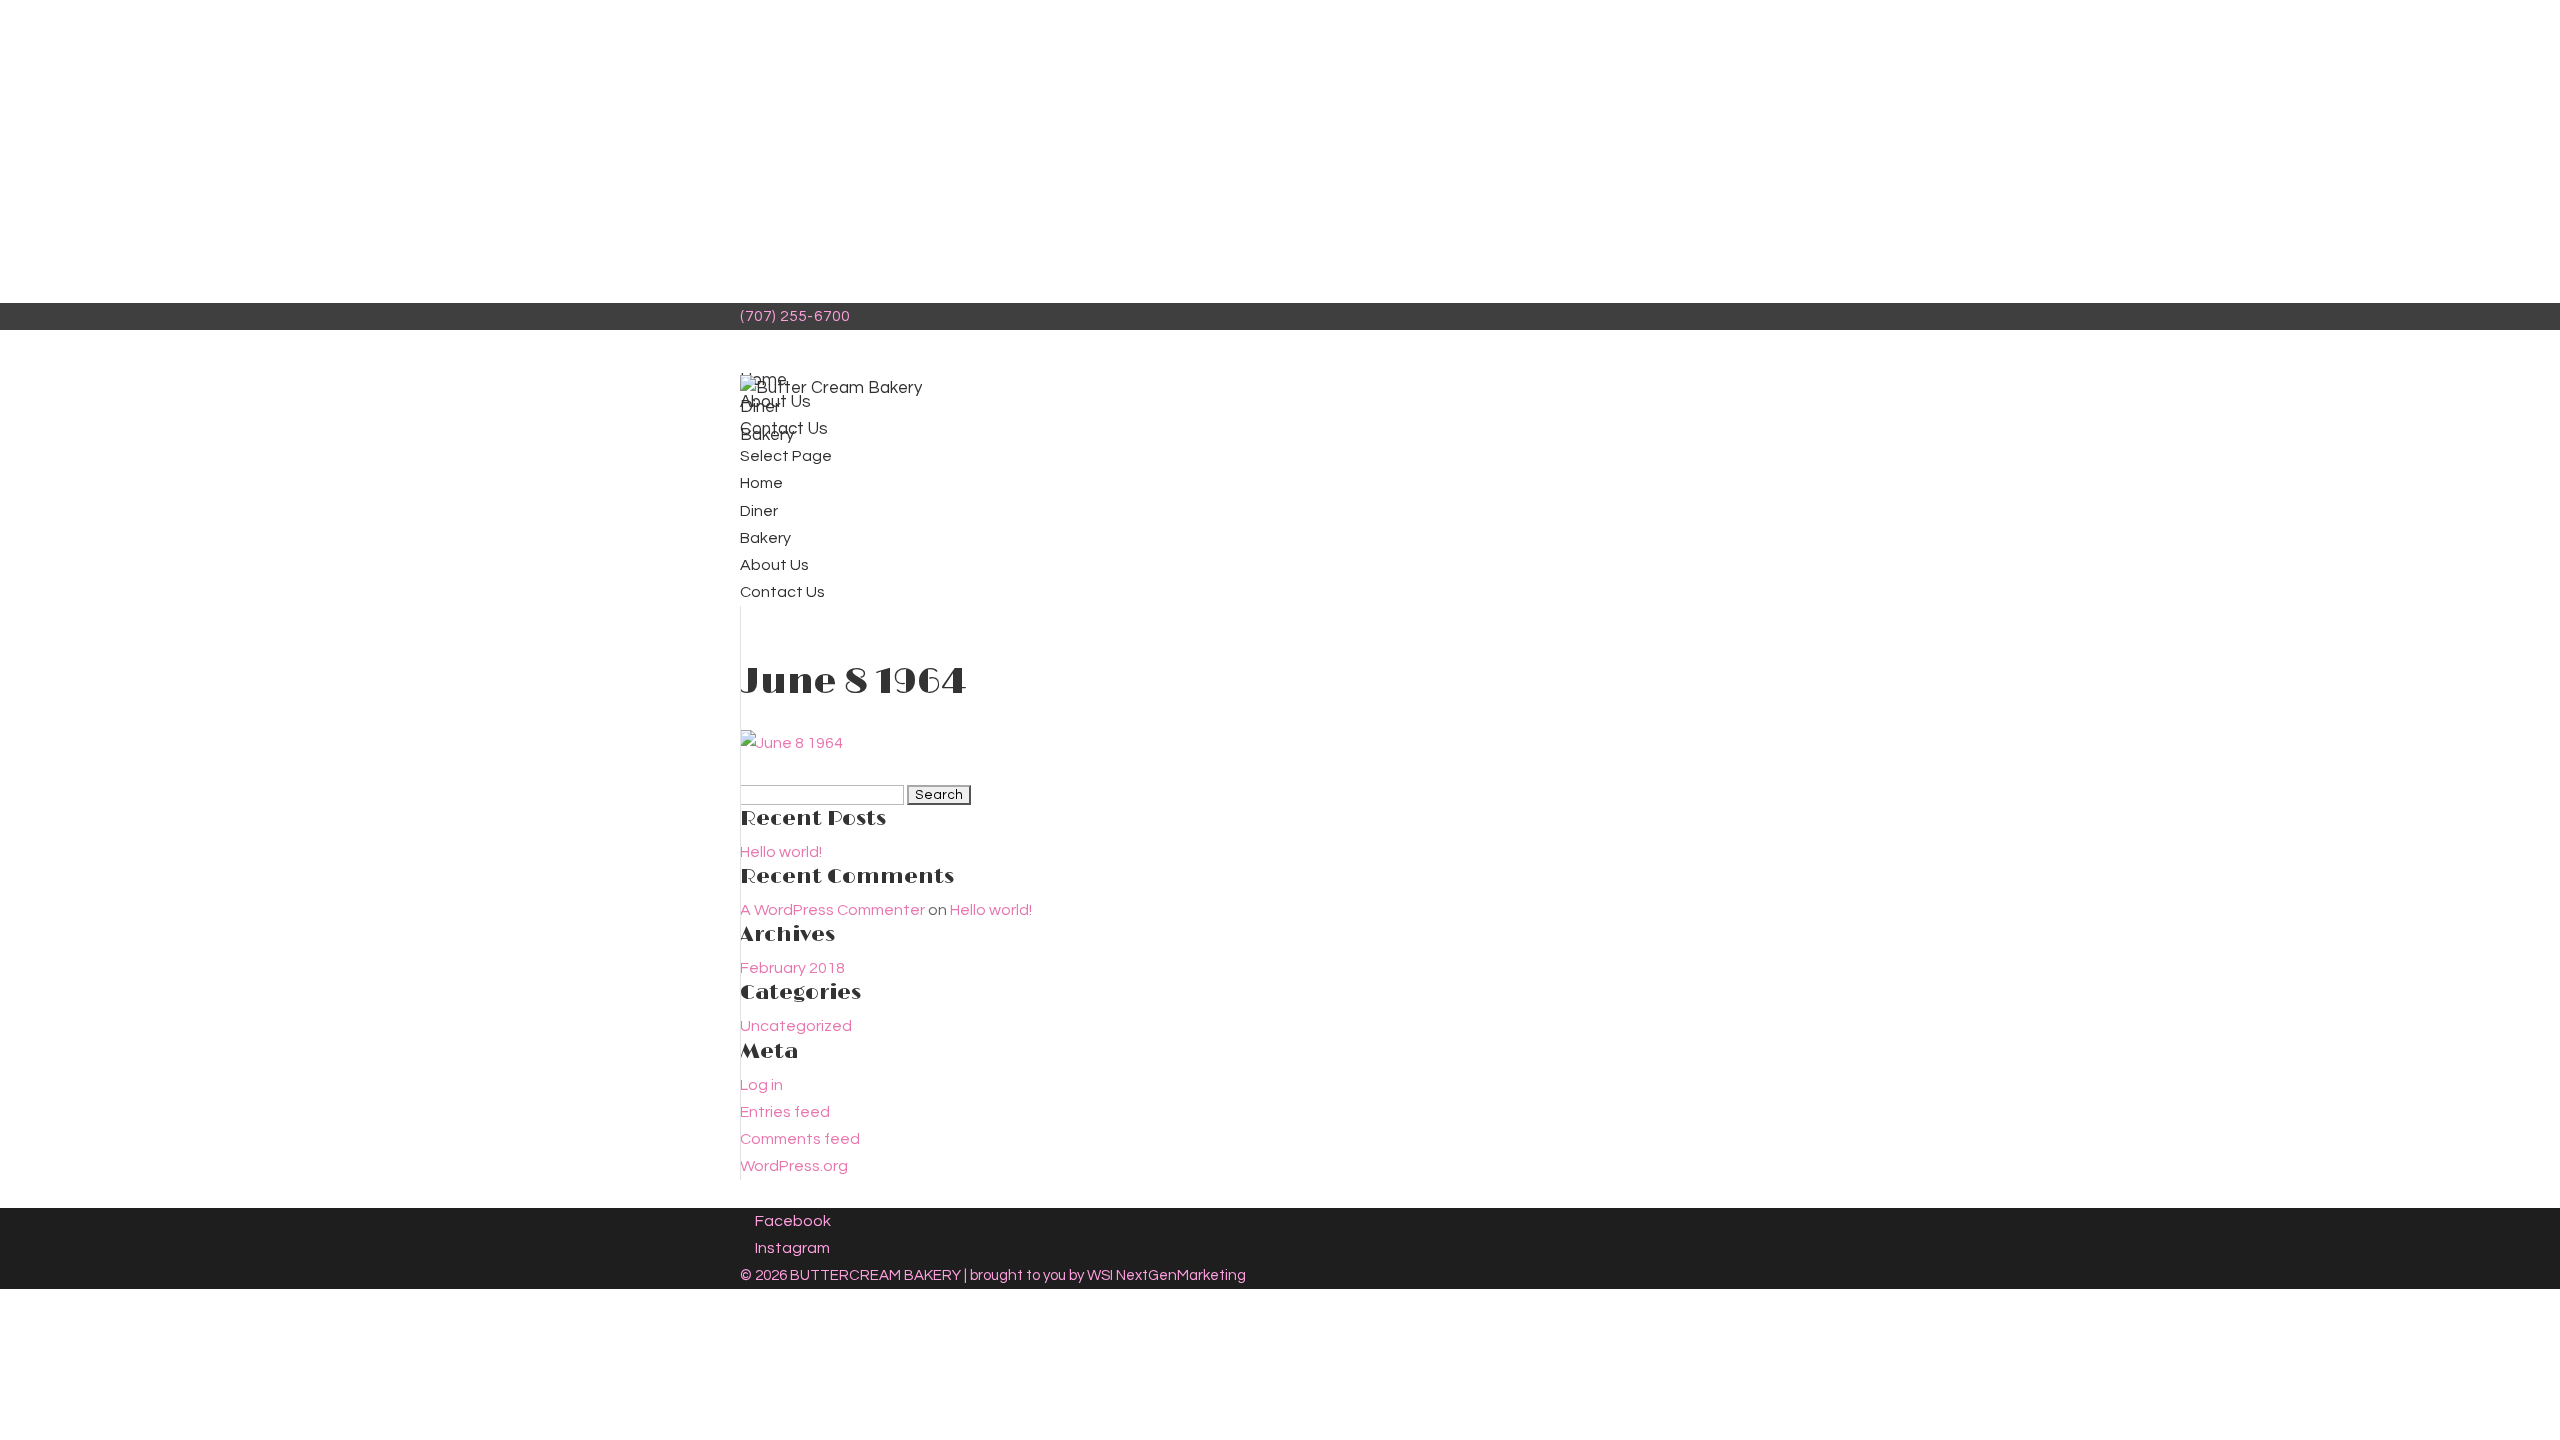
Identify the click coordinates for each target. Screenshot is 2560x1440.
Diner (759, 511)
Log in (761, 1085)
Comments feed (800, 1139)
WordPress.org (794, 1166)
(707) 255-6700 (795, 316)
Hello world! (781, 852)
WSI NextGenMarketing (1166, 1275)
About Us (774, 565)
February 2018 (792, 968)
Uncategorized (796, 1026)
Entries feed (785, 1112)
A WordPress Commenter (832, 910)
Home (761, 483)
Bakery (765, 538)
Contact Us (782, 592)
